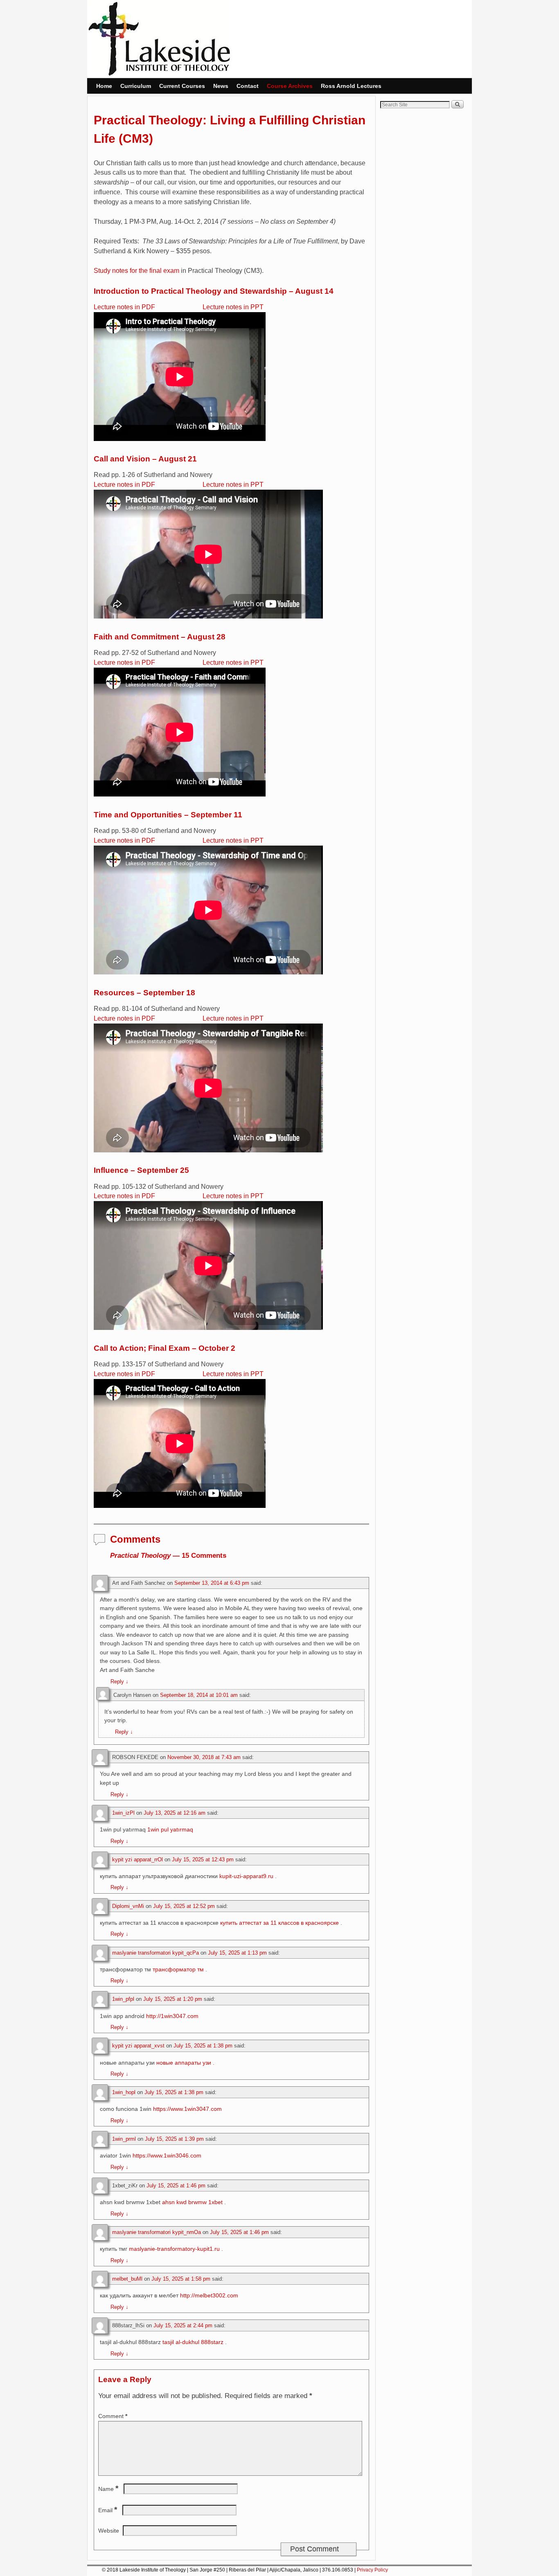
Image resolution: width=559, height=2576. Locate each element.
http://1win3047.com (172, 2016)
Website (109, 2531)
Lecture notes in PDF (124, 307)
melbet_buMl (127, 2279)
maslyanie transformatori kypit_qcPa (156, 1953)
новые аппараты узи (184, 2063)
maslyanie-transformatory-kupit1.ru (174, 2249)
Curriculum (136, 86)
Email (108, 2510)
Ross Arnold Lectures (351, 86)
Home (104, 86)
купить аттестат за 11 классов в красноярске (279, 1923)
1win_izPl (123, 1813)
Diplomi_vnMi (128, 1906)
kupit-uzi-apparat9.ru (246, 1876)
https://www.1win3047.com (187, 2109)
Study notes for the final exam (136, 271)
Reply (119, 1682)
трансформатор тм (178, 1969)
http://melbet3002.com (209, 2295)
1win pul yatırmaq (170, 1829)
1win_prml (124, 2139)
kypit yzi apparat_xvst (138, 2046)
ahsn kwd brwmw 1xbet (192, 2202)
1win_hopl (124, 2092)
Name (108, 2489)
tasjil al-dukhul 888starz (193, 2342)
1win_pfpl (123, 1999)
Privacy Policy (372, 2570)
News (221, 86)
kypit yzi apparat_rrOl (137, 1859)
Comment (113, 2416)
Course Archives (290, 86)
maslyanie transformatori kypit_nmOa (157, 2232)
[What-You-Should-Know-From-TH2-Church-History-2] (180, 271)
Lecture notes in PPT (233, 307)
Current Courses (182, 86)
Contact (248, 86)
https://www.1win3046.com (167, 2155)
